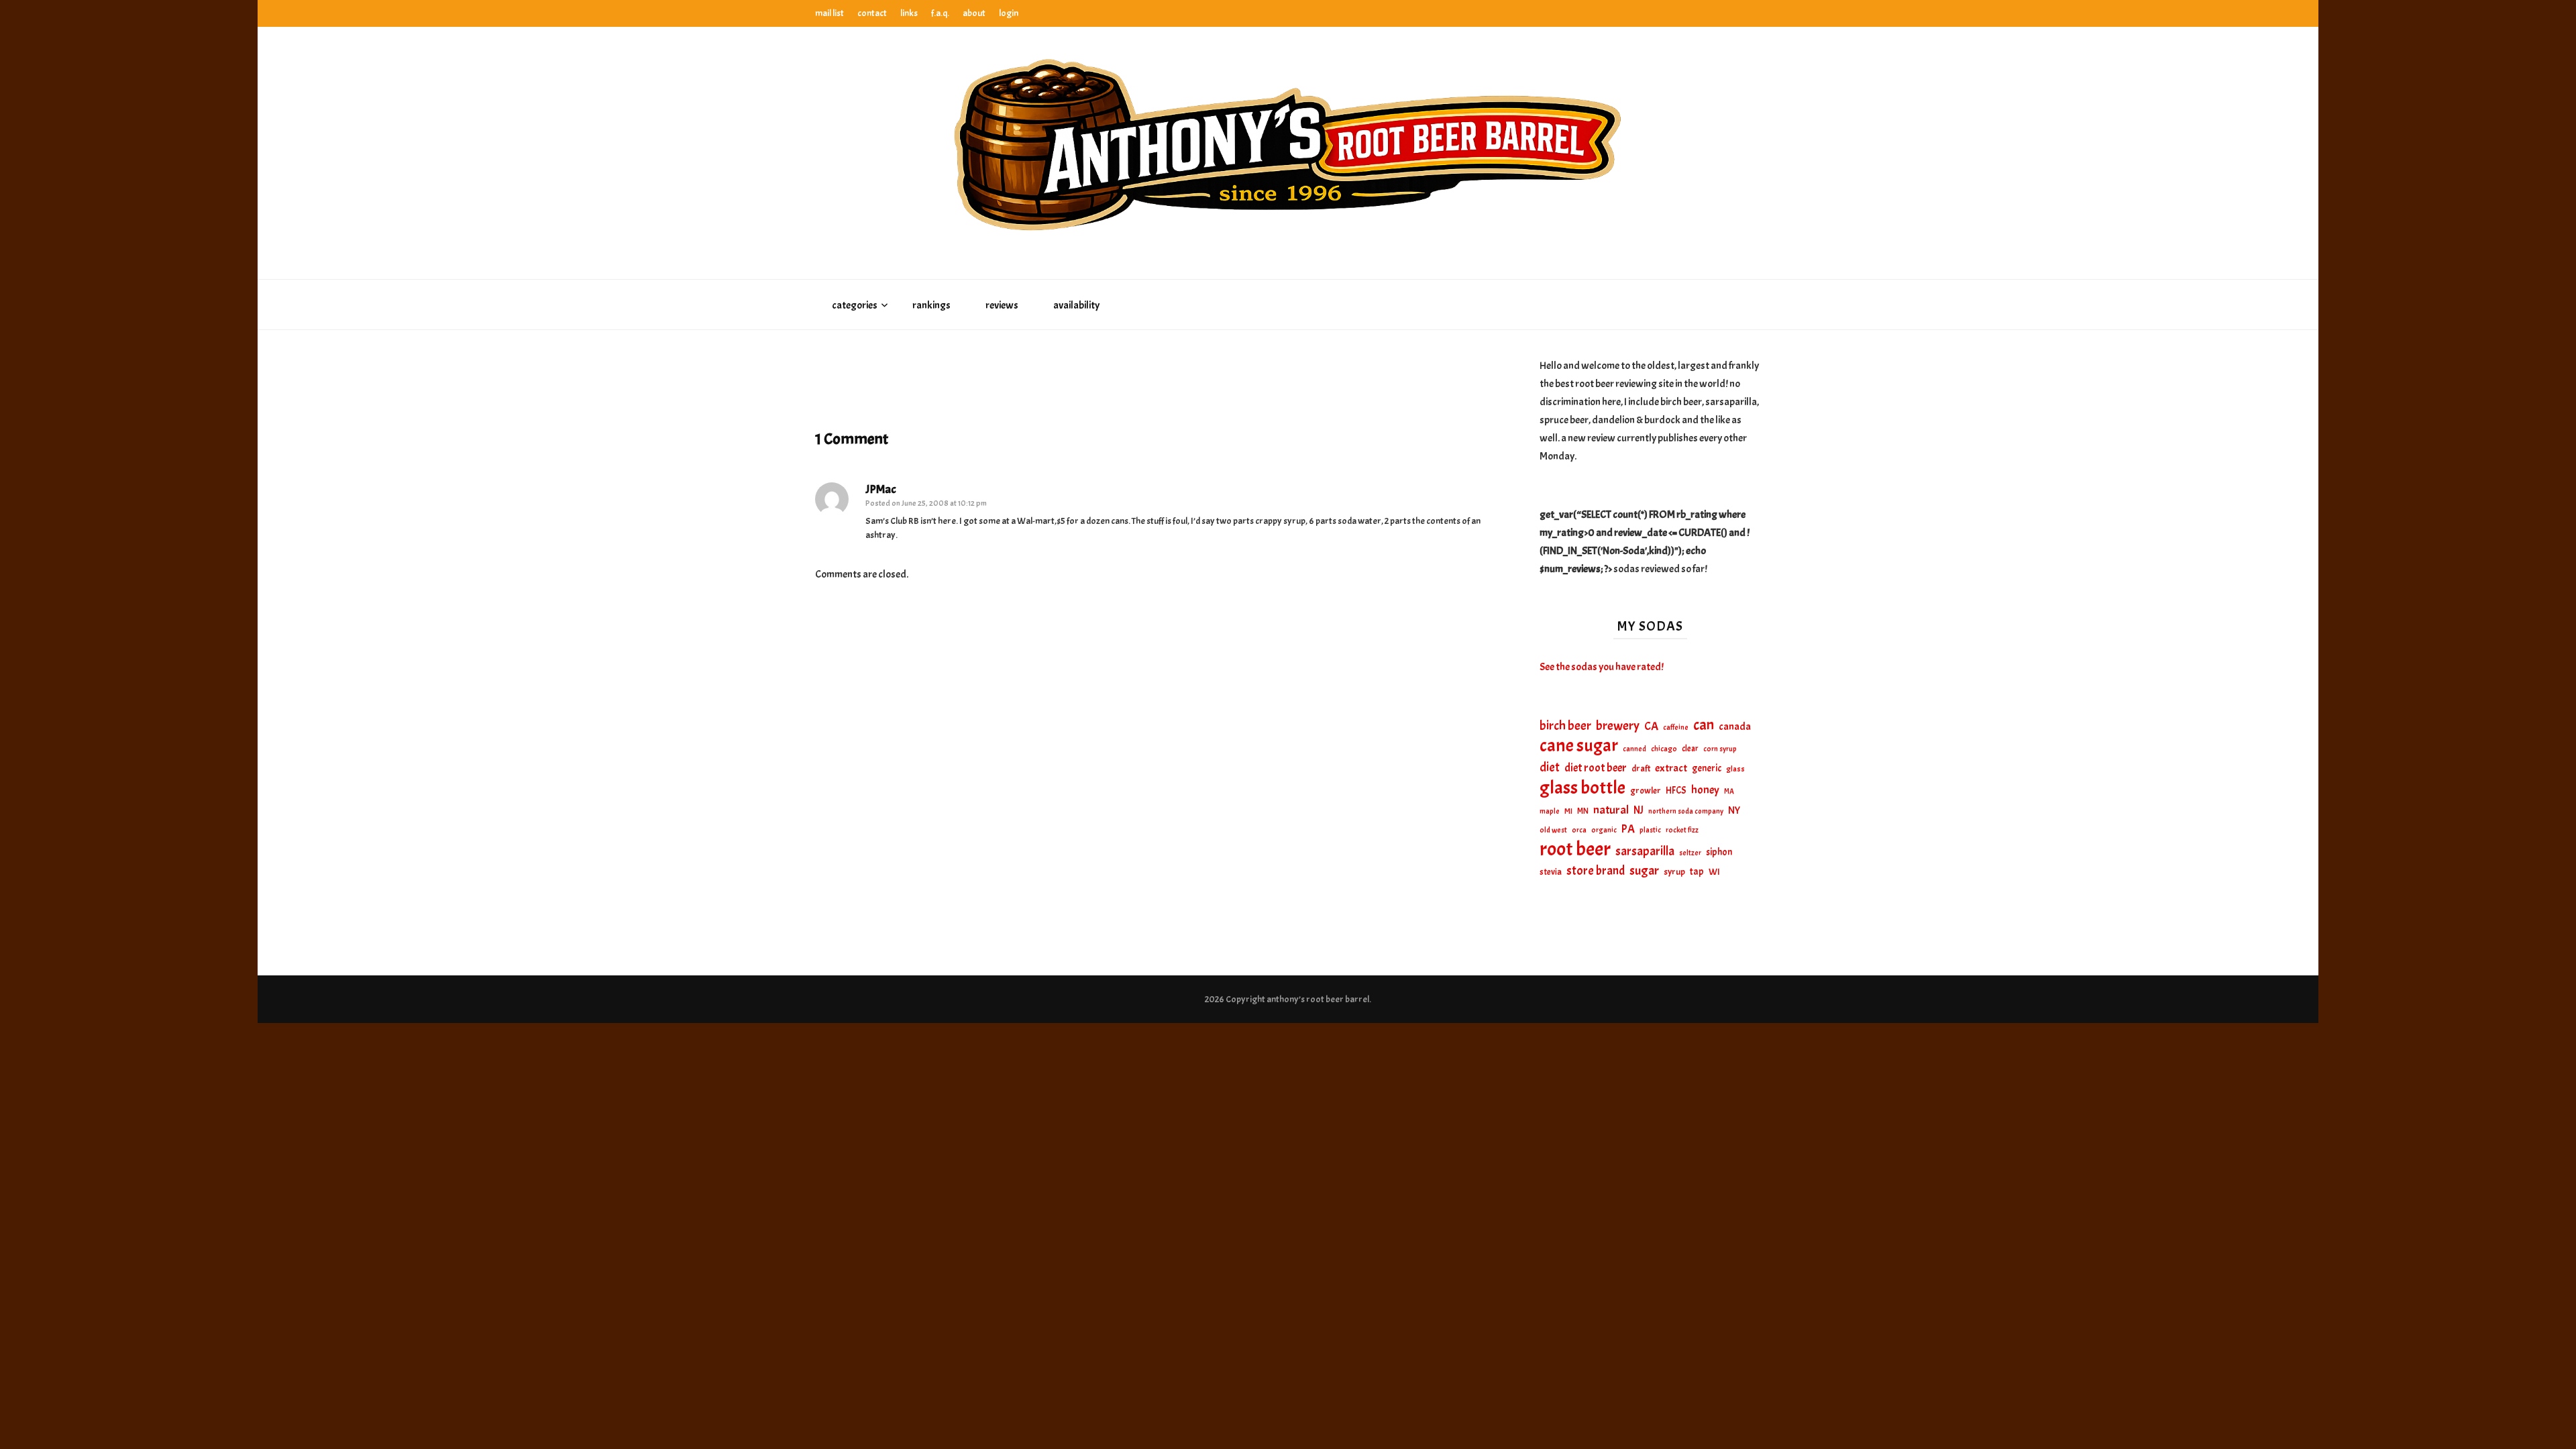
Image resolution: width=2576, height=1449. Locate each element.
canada (1735, 727)
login (1009, 13)
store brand (1596, 871)
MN (1583, 811)
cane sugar (1579, 746)
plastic (1650, 830)
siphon (1719, 852)
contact (872, 13)
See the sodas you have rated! (1602, 667)
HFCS (1676, 790)
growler (1646, 791)
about (974, 13)
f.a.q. (940, 13)
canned (1634, 749)
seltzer (1690, 853)
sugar (1644, 871)
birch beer (1565, 726)
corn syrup (1720, 749)
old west (1553, 830)
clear (1690, 749)
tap (1697, 871)
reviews (1002, 305)
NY (1734, 810)
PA (1628, 829)
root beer (1575, 849)
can (1704, 726)
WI (1714, 871)
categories (855, 305)
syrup (1674, 872)
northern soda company (1686, 811)
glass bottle (1582, 788)
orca (1579, 830)
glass (1735, 769)
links (909, 13)
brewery (1618, 726)
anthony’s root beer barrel (1318, 999)
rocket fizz (1682, 830)
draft (1641, 768)
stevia (1551, 872)
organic (1604, 830)
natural (1611, 810)
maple (1550, 811)
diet (1550, 767)
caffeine (1676, 727)
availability (1076, 305)
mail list (829, 13)
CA (1651, 726)
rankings (931, 305)
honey (1705, 790)
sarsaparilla (1645, 851)
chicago (1664, 749)
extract (1671, 768)
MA (1729, 791)
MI (1568, 811)
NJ (1639, 810)
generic (1707, 768)
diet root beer (1596, 768)
